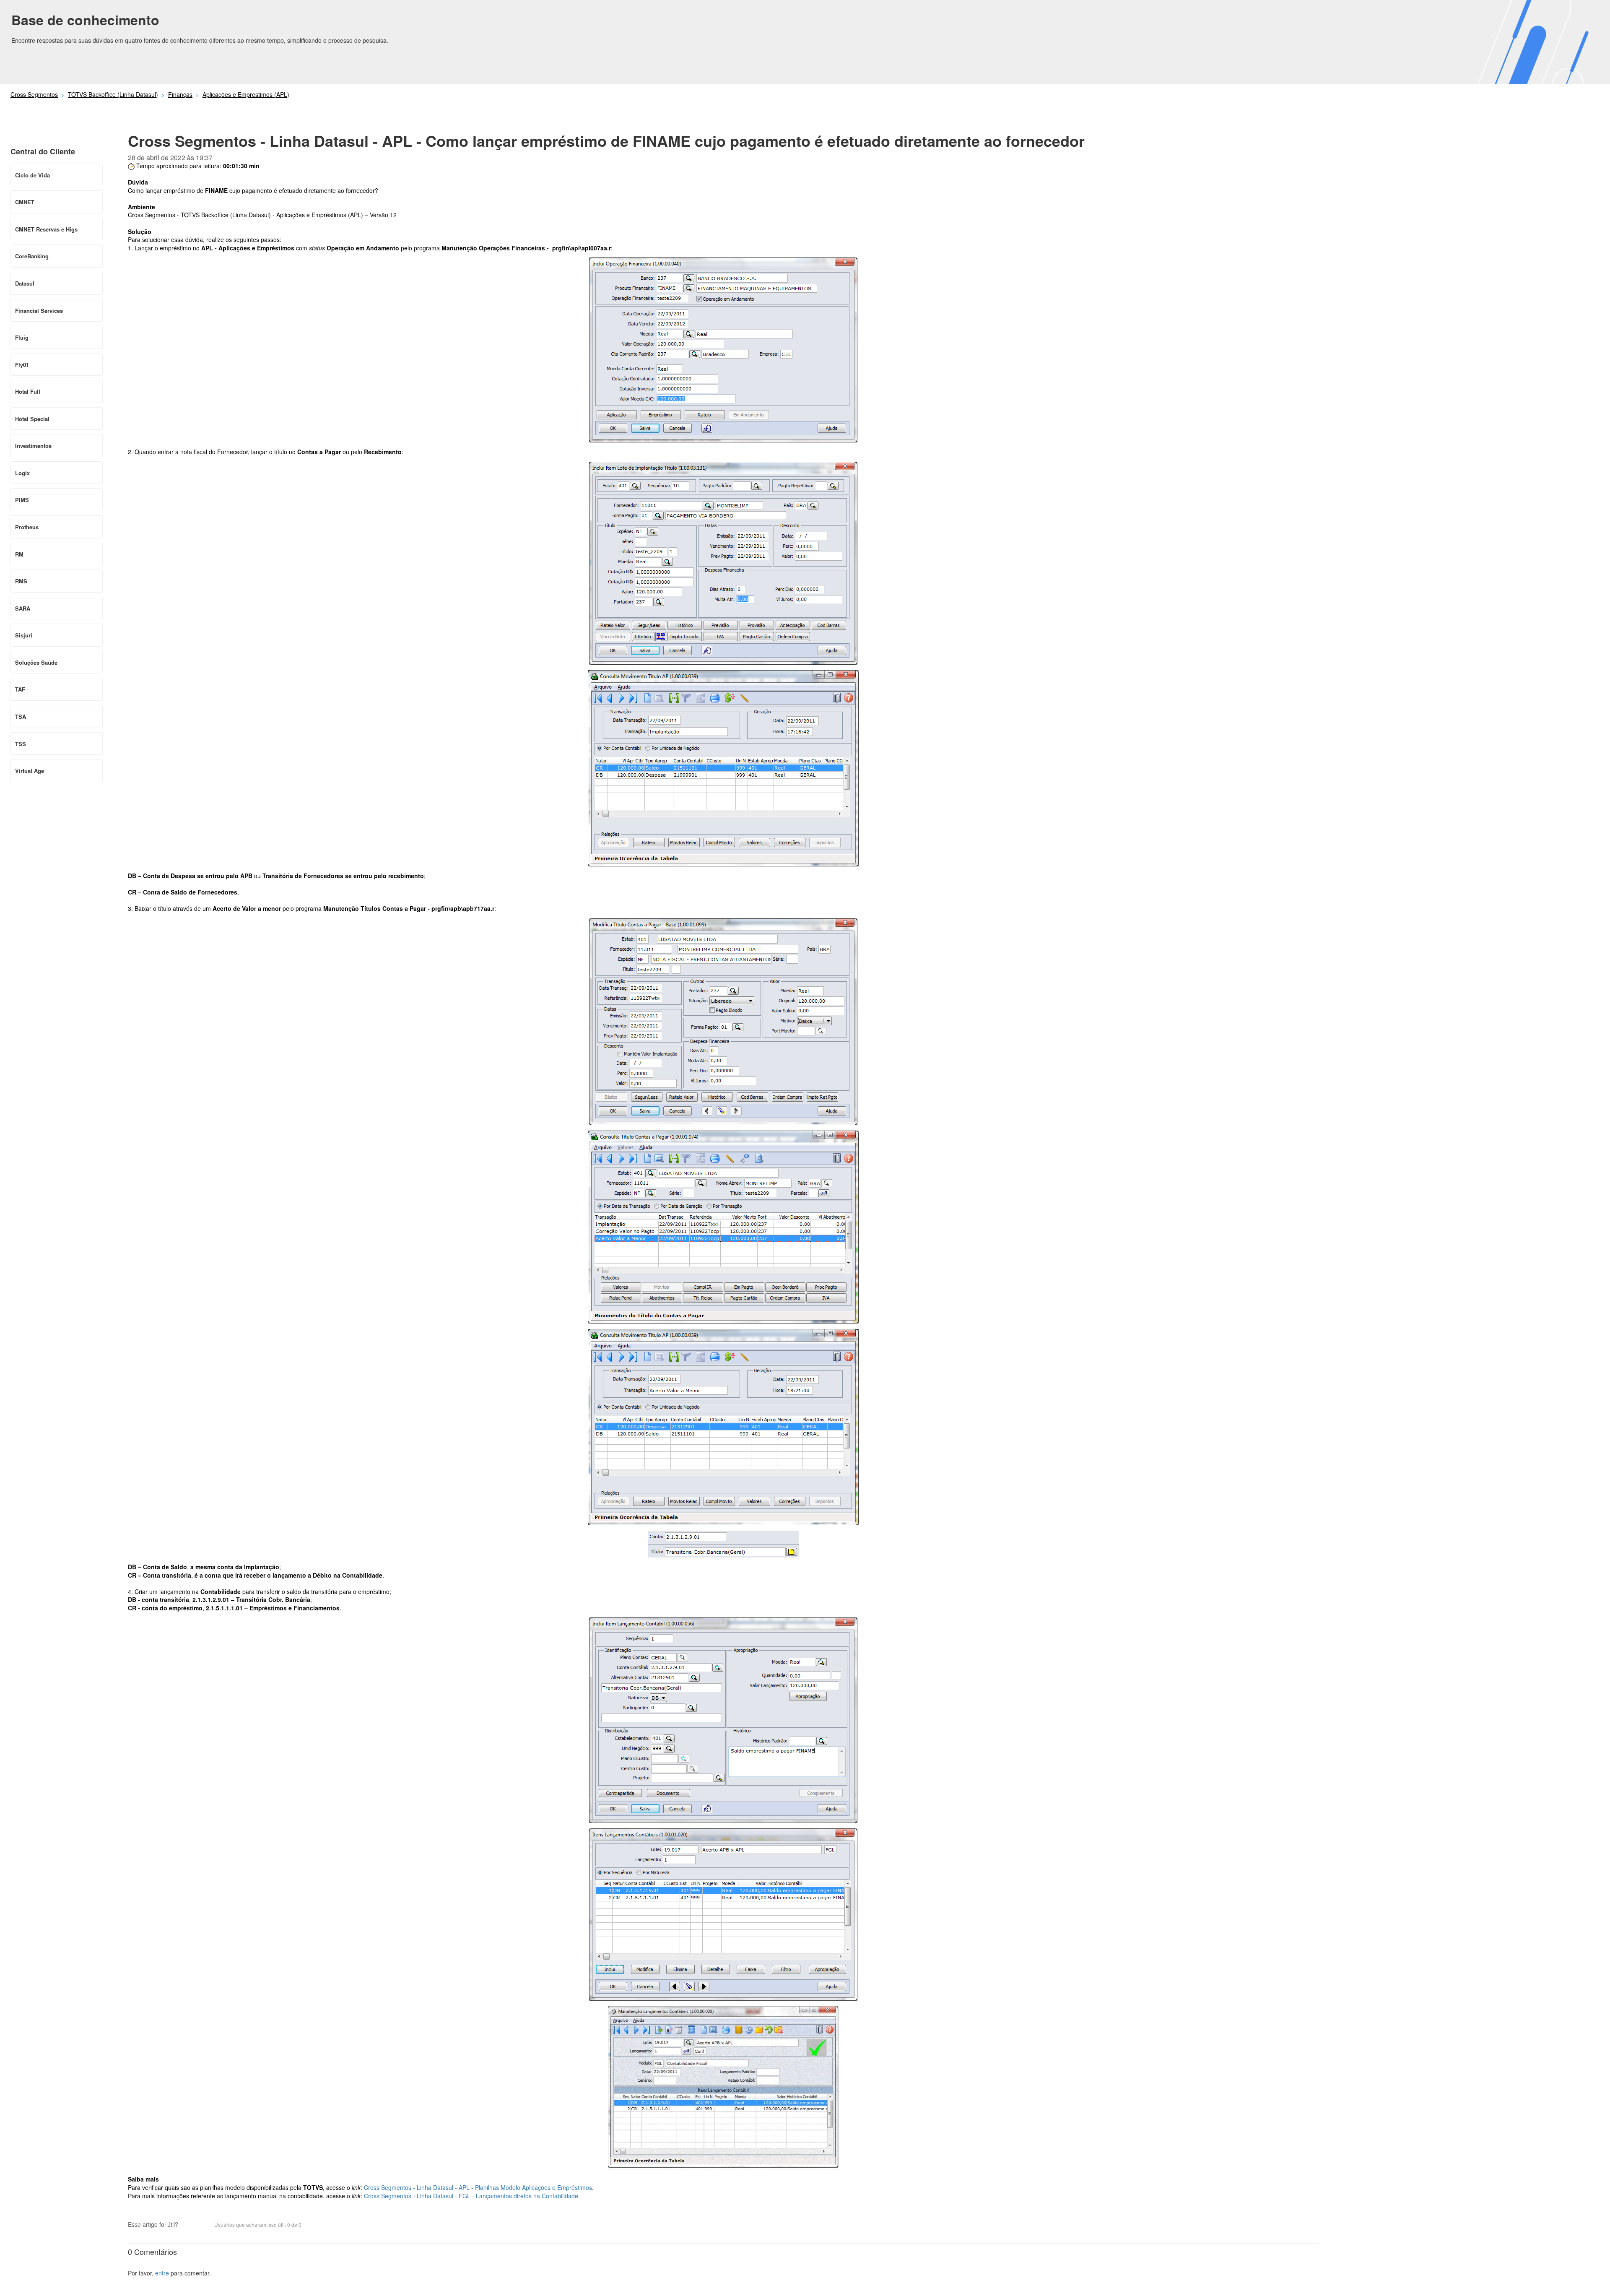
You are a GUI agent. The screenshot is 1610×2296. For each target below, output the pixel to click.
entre (162, 2273)
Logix (22, 473)
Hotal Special (32, 419)
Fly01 (22, 365)
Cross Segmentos (34, 94)
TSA (21, 716)
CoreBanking (32, 256)
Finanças (180, 94)
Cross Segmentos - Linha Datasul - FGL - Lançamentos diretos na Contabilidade (470, 2196)
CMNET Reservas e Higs (46, 229)
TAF (20, 689)
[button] (189, 2225)
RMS (21, 581)
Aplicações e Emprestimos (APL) (246, 94)
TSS (21, 744)
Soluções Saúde (36, 662)
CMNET (25, 202)
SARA (23, 608)
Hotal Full (28, 391)
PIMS (22, 500)
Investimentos (33, 446)
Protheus (27, 527)
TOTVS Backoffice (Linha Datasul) (113, 94)
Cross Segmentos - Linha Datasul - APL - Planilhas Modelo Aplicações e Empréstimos (478, 2187)
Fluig (22, 337)
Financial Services (39, 311)
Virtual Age (30, 771)
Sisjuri (24, 635)
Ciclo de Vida (32, 175)
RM (19, 554)
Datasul (25, 283)
